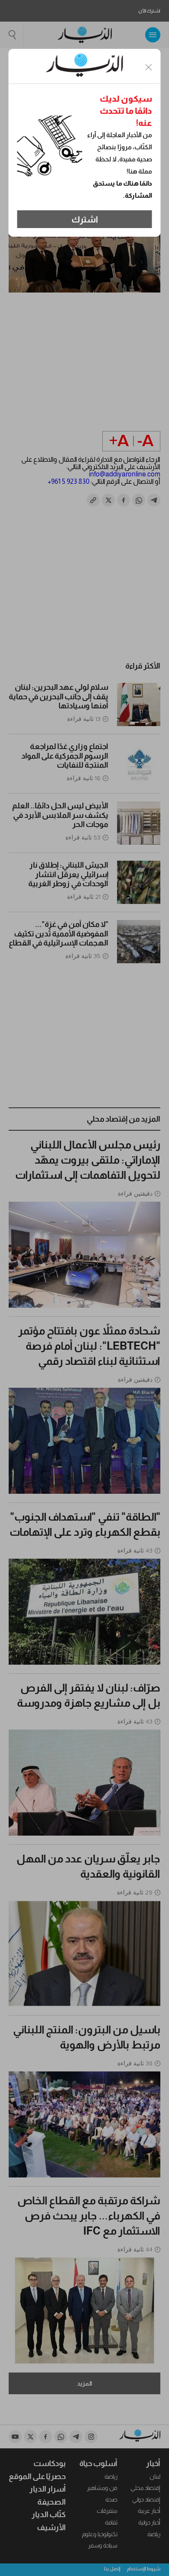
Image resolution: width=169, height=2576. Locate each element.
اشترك (85, 219)
